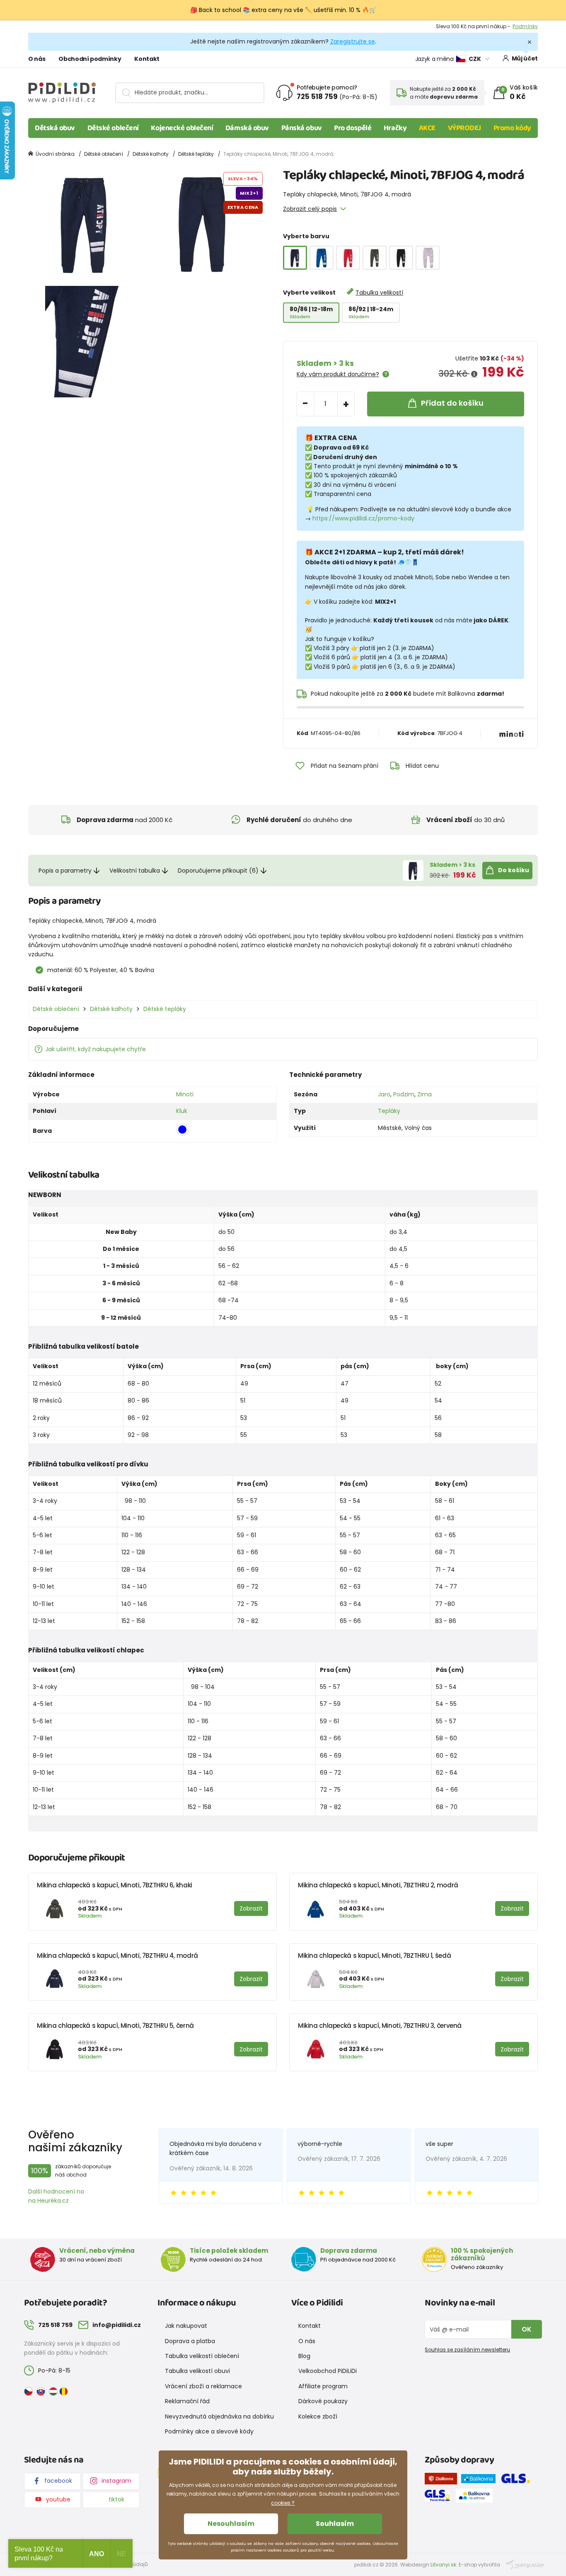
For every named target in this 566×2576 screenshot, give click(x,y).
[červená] (348, 258)
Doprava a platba (190, 2341)
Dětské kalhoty (151, 154)
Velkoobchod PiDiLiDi (328, 2371)
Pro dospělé (353, 128)
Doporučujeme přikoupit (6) (218, 871)
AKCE (427, 128)
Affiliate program (323, 2386)
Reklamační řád (187, 2401)
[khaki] (375, 258)
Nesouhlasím (231, 2524)
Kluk (182, 1111)
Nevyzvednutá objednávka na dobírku (219, 2416)
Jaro (384, 1094)
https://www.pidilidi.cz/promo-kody (363, 518)
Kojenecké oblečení (182, 128)
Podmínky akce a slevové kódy (209, 2431)
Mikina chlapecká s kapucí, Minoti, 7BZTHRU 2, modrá (378, 1885)
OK (527, 2329)
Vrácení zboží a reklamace (203, 2386)
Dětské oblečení (113, 128)
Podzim (404, 1094)
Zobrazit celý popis (310, 209)
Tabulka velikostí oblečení (202, 2356)
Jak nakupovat (186, 2326)
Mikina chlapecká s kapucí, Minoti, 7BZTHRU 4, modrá (117, 1956)
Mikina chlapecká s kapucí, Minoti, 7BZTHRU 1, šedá (374, 1956)
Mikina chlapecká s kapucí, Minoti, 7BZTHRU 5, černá (115, 2026)
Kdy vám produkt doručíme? (338, 374)
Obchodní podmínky (90, 59)
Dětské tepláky (196, 154)
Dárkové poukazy (323, 2401)
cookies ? (283, 2503)
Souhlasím (335, 2524)
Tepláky (389, 1111)
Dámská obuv (247, 128)
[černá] (401, 258)
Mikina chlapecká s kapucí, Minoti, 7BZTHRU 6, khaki (115, 1885)
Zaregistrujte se (353, 41)
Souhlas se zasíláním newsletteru (467, 2350)
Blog (304, 2356)
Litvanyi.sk (443, 2565)
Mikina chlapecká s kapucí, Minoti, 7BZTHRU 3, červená (380, 2026)
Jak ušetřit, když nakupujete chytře (96, 1049)
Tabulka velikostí (379, 293)
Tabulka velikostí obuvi (197, 2371)
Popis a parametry (65, 871)
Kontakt (147, 59)
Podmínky (525, 26)
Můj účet (525, 58)
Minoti (185, 1094)
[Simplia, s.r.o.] (525, 2564)
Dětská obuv (55, 128)
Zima (424, 1094)
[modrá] (322, 258)
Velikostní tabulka (135, 871)
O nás (37, 59)
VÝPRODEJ (464, 128)
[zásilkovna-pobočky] (443, 2480)
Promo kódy (513, 128)
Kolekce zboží (318, 2416)
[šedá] (428, 258)
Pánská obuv (302, 128)
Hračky (395, 128)
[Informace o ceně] (474, 374)
